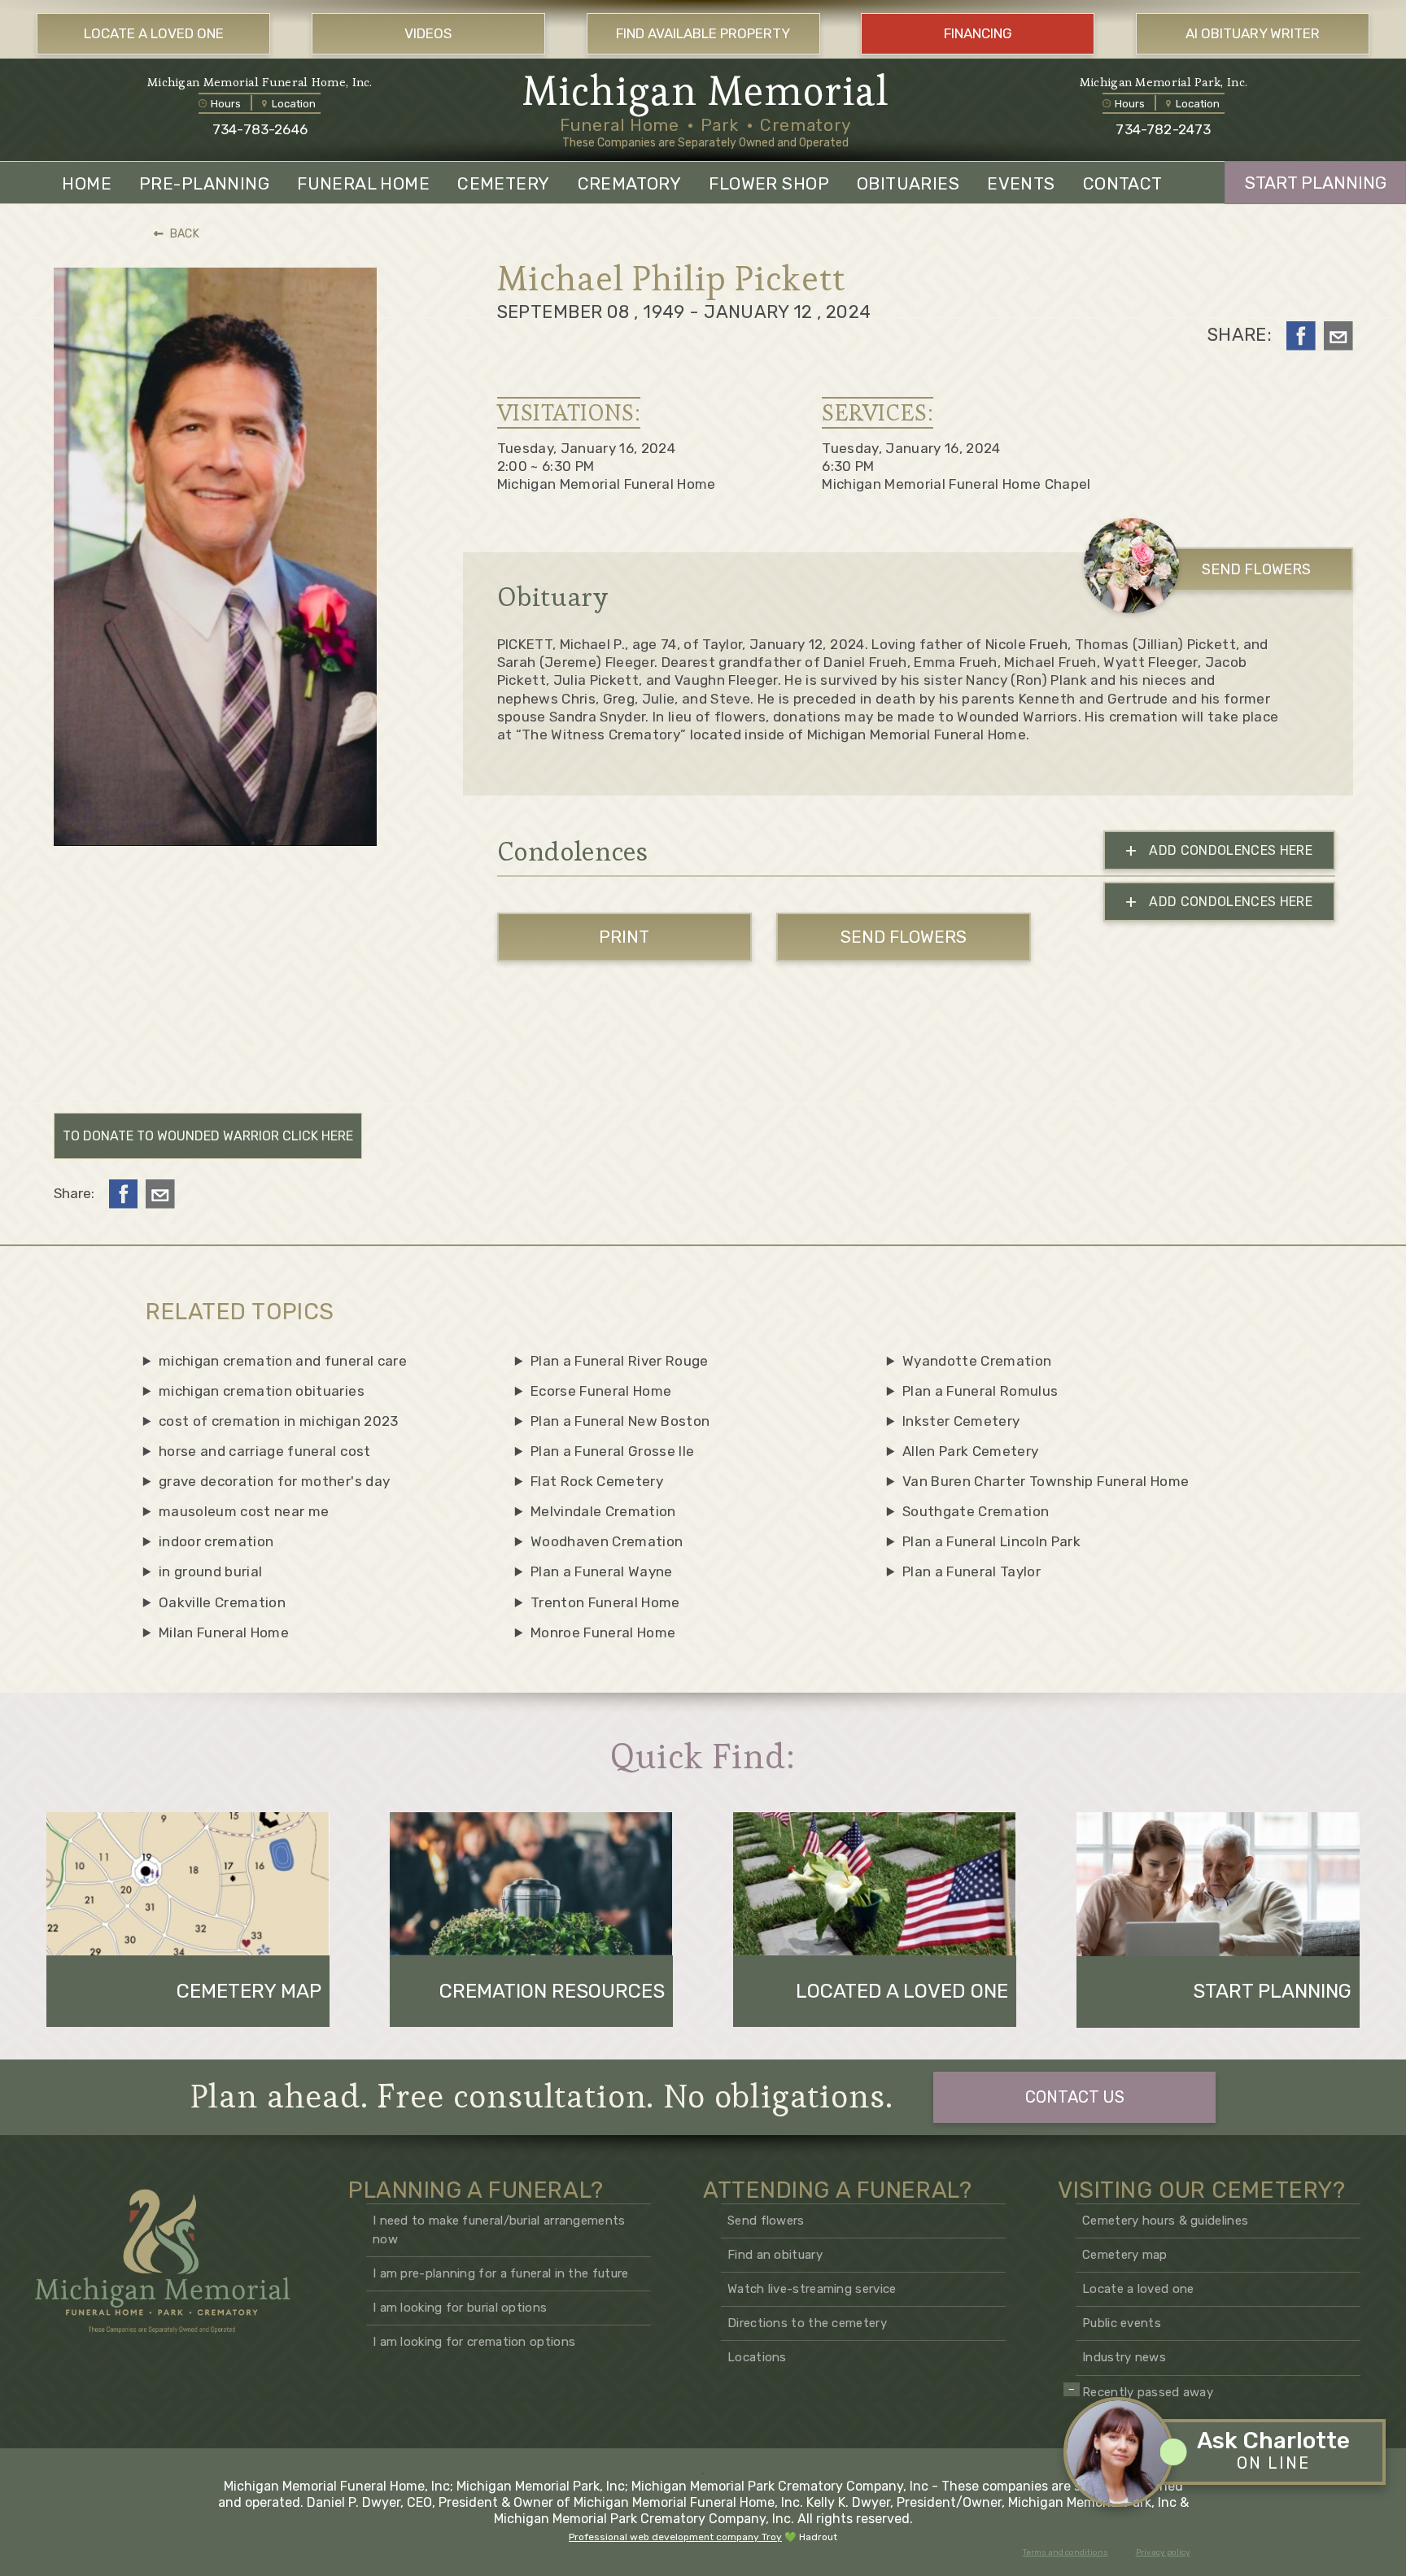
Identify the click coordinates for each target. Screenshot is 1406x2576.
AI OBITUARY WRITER (1253, 33)
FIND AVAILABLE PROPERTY (703, 33)
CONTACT (1123, 183)
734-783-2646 (260, 129)
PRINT (624, 937)
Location (294, 104)
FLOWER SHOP (769, 183)
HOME (87, 183)
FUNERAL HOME (363, 183)
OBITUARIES (908, 183)
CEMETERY (503, 183)
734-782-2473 (1163, 129)
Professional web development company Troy (675, 2537)
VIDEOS (428, 33)
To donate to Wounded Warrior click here (208, 1136)
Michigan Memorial (706, 91)
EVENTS (1021, 183)
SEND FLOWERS (1256, 569)
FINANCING (978, 33)
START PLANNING (1316, 183)
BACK (185, 234)
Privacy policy (1163, 2552)
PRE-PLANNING (204, 183)
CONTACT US (1075, 2097)
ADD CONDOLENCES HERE (1219, 850)
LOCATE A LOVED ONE (154, 33)
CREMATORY (630, 183)
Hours (226, 104)
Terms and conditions (1065, 2552)
